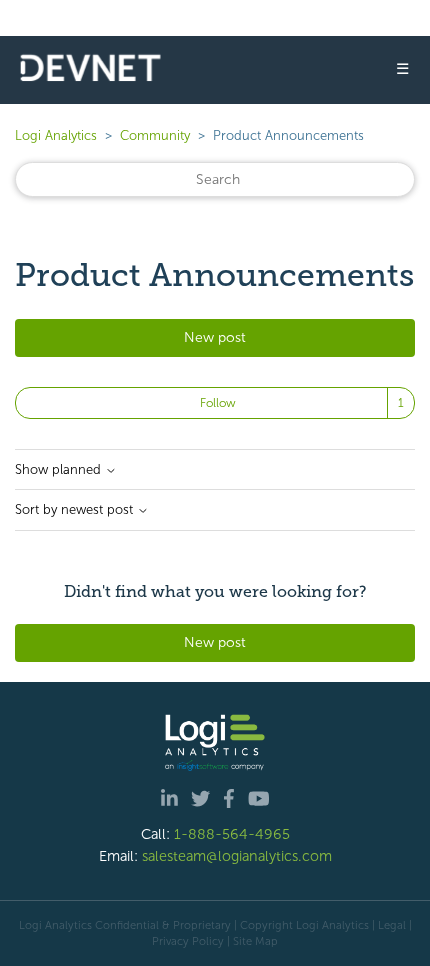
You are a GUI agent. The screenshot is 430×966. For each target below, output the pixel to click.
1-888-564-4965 (232, 834)
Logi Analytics (56, 135)
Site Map (255, 941)
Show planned (60, 470)
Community (155, 135)
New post (215, 337)
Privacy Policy (188, 941)
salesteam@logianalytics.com (237, 856)
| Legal (389, 925)
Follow (218, 403)
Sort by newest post (76, 510)
